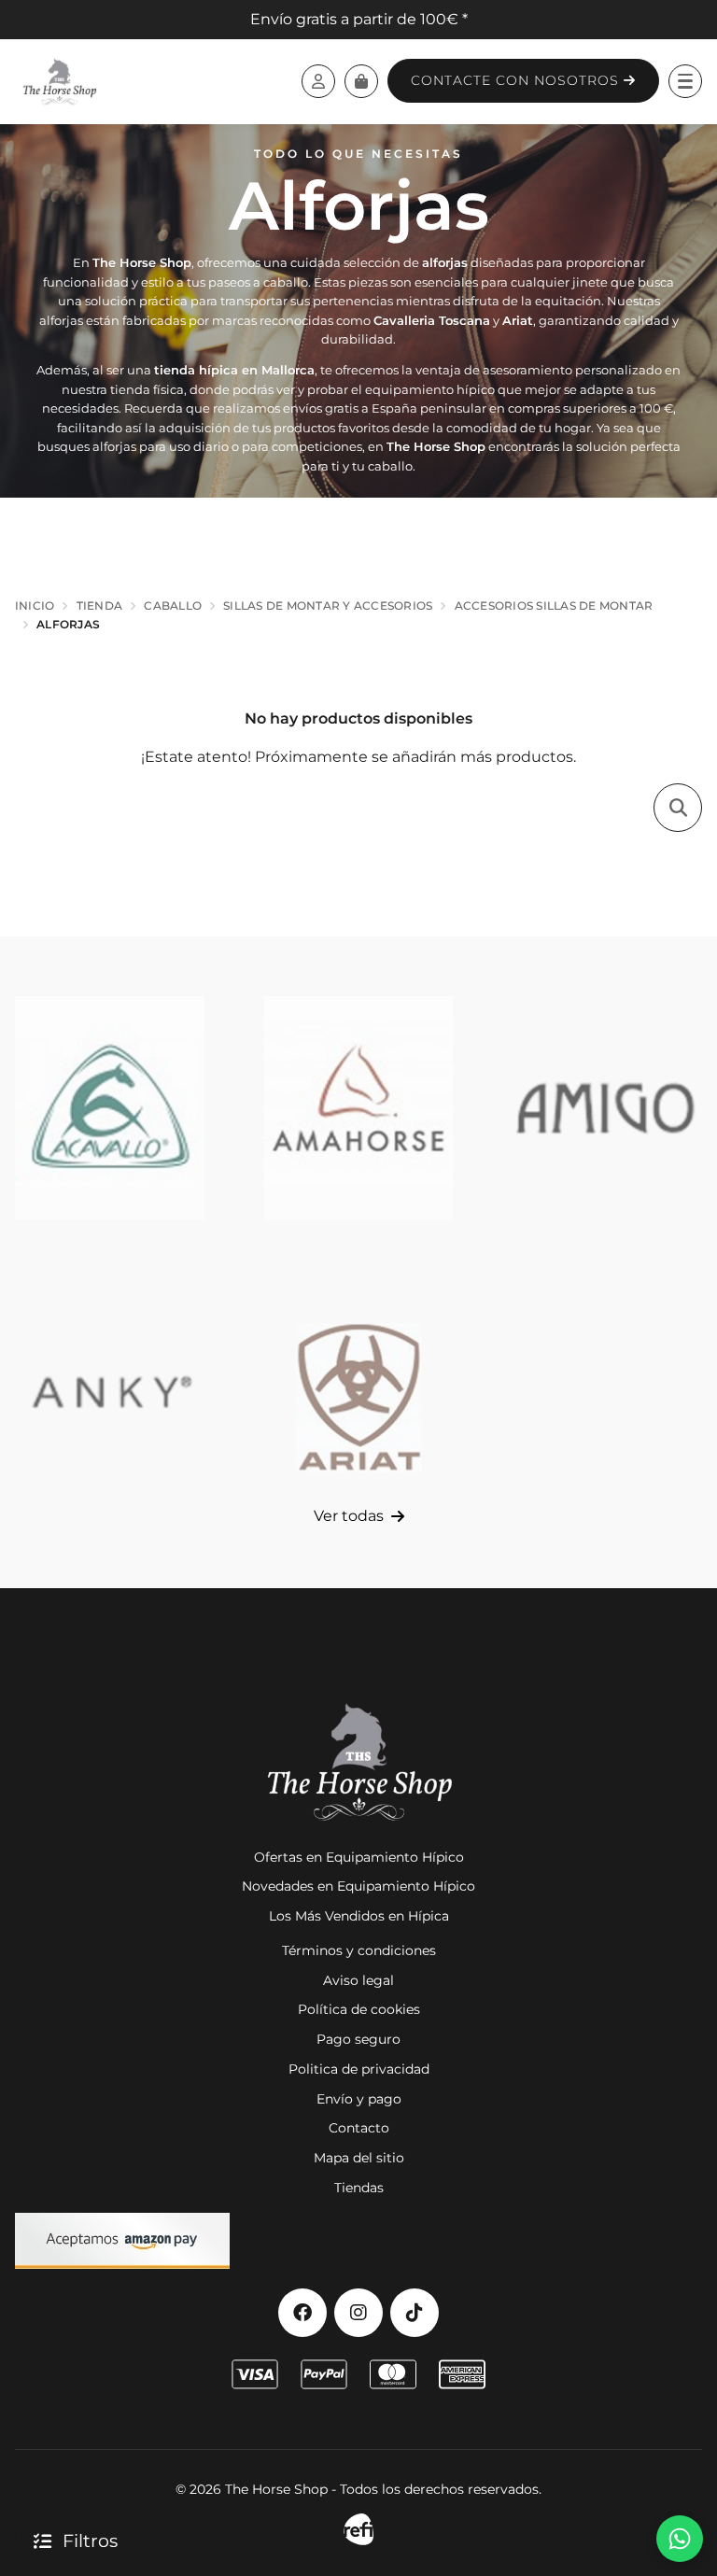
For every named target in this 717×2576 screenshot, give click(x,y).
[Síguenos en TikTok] (415, 2313)
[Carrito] (361, 81)
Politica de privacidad (359, 2069)
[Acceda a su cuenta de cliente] (318, 81)
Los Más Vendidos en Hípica (359, 1916)
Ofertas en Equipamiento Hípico (359, 1857)
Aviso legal (358, 1980)
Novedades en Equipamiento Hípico (358, 1886)
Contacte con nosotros (517, 80)
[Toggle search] (678, 808)
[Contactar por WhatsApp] (680, 2539)
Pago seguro (358, 2039)
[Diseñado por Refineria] (358, 2530)
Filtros (90, 2541)
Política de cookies (359, 2009)
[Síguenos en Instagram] (358, 2313)
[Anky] (110, 1392)
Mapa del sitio (359, 2158)
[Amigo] (607, 1108)
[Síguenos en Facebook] (302, 2313)
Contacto (359, 2128)
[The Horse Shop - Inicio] (59, 81)
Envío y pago (359, 2099)
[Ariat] (359, 1392)
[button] (685, 81)
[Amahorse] (359, 1108)
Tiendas (359, 2188)
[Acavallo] (110, 1108)
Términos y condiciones (359, 1950)
